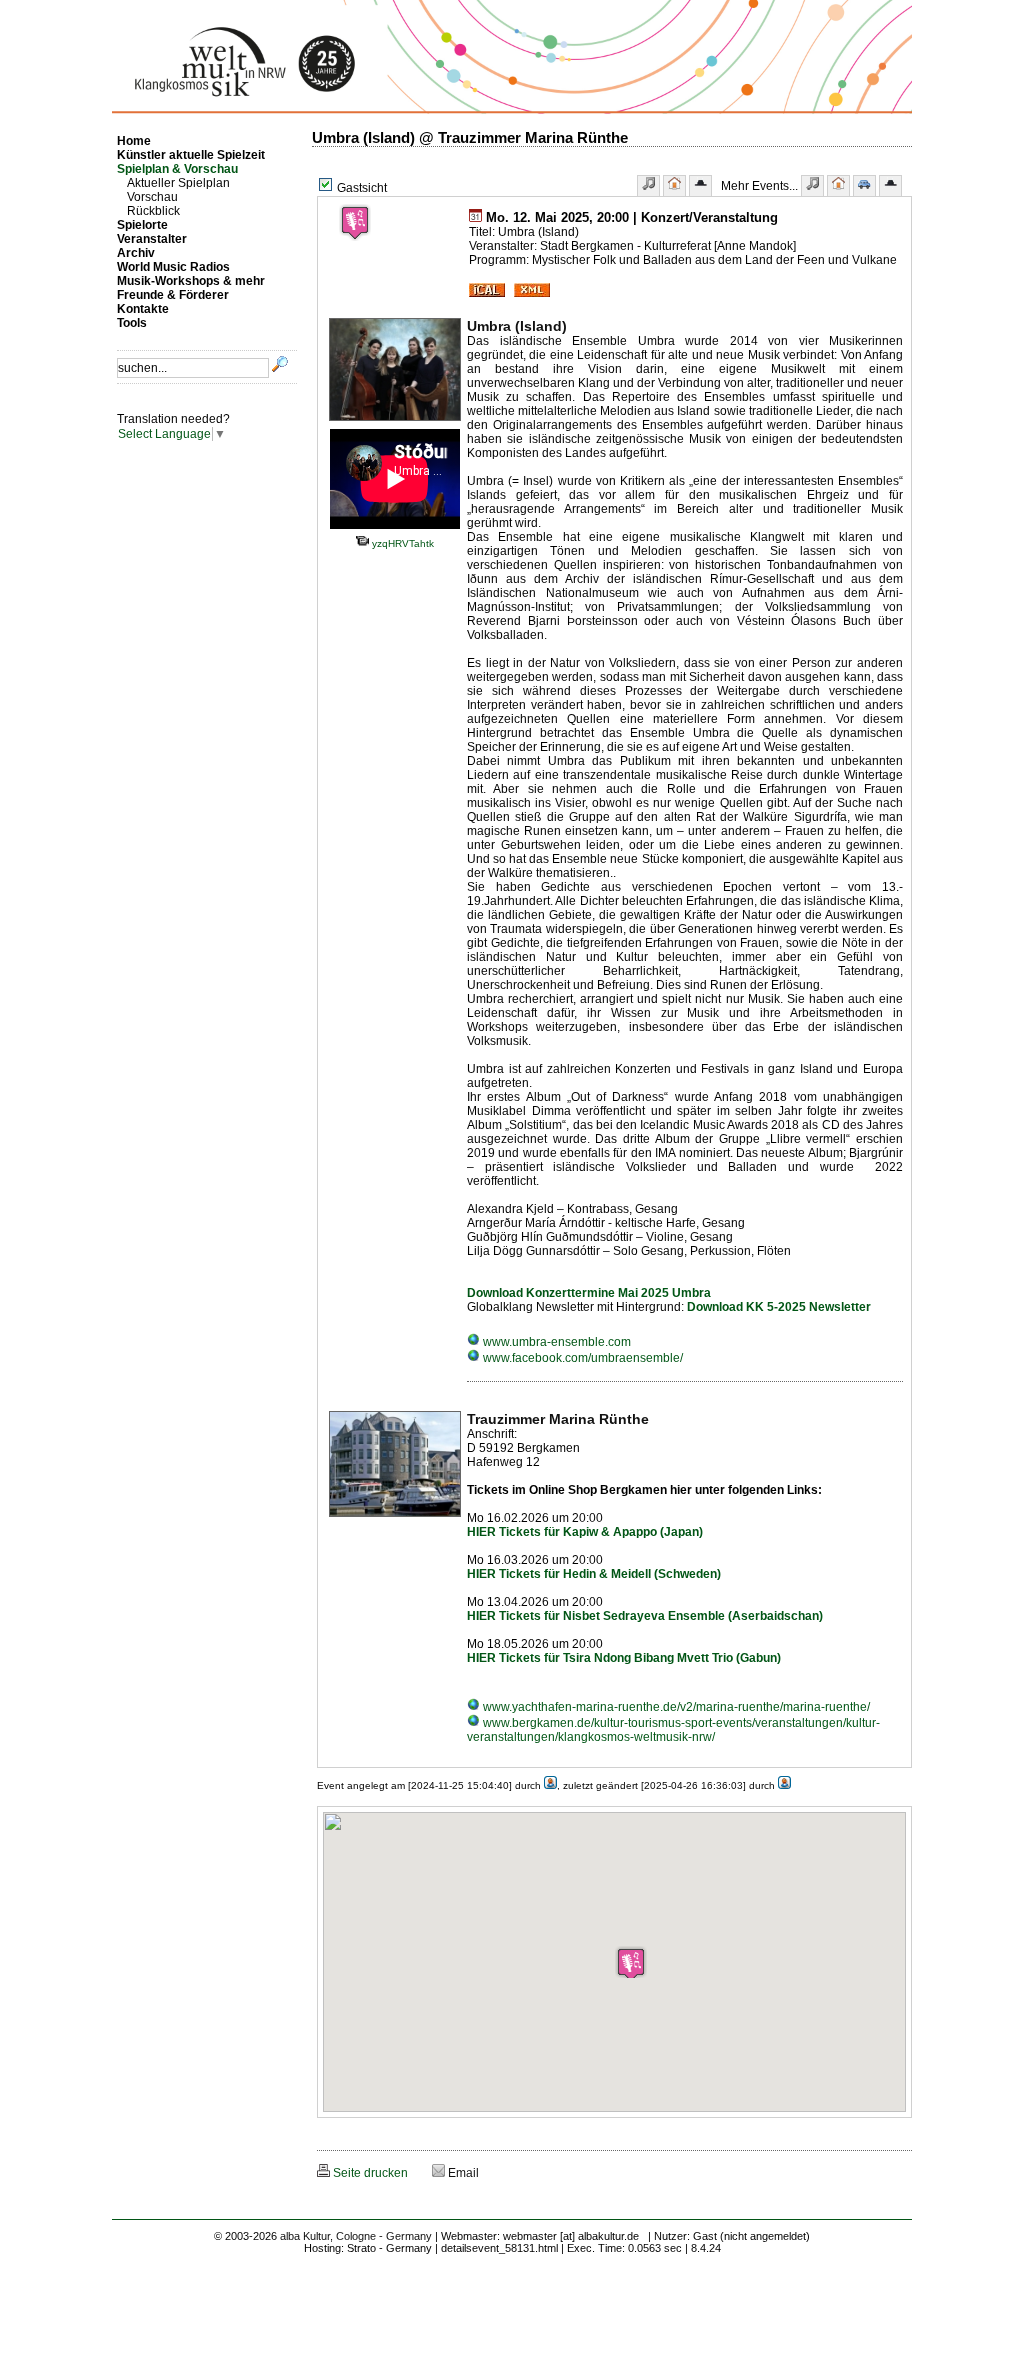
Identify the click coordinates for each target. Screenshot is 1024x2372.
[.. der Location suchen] (838, 185)
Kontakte (143, 309)
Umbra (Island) (517, 326)
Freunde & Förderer (173, 295)
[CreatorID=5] (550, 1785)
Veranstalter (152, 239)
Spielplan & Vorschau (177, 169)
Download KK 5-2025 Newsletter (779, 1307)
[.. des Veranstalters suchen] (890, 185)
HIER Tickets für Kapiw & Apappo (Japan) (585, 1532)
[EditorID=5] (784, 1785)
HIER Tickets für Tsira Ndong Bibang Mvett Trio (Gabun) (624, 1658)
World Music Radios (173, 267)
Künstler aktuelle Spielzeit (191, 155)
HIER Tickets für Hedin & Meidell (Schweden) (594, 1574)
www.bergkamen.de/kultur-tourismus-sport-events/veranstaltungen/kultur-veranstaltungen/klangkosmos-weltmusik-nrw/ (673, 1730)
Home (134, 141)
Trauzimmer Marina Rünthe (558, 1419)
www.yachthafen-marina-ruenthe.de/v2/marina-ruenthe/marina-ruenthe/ (675, 1707)
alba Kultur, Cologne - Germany (356, 2236)
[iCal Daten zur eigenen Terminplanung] (487, 293)
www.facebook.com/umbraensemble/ (581, 1358)
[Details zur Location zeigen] (674, 185)
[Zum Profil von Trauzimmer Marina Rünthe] (395, 1518)
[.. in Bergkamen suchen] (864, 185)
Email (462, 2173)
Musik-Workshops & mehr (191, 281)
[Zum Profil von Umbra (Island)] (395, 422)
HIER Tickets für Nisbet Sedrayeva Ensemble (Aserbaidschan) (645, 1616)
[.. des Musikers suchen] (812, 185)
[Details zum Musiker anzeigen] (648, 185)
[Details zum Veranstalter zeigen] (700, 185)
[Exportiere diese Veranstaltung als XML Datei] (532, 293)
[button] (631, 1962)
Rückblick (153, 211)
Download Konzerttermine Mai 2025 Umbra (589, 1293)
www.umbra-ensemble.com (555, 1342)
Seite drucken (369, 2173)
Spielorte (142, 225)
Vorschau (152, 197)
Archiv (136, 253)
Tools (132, 323)
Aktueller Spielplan (178, 183)
